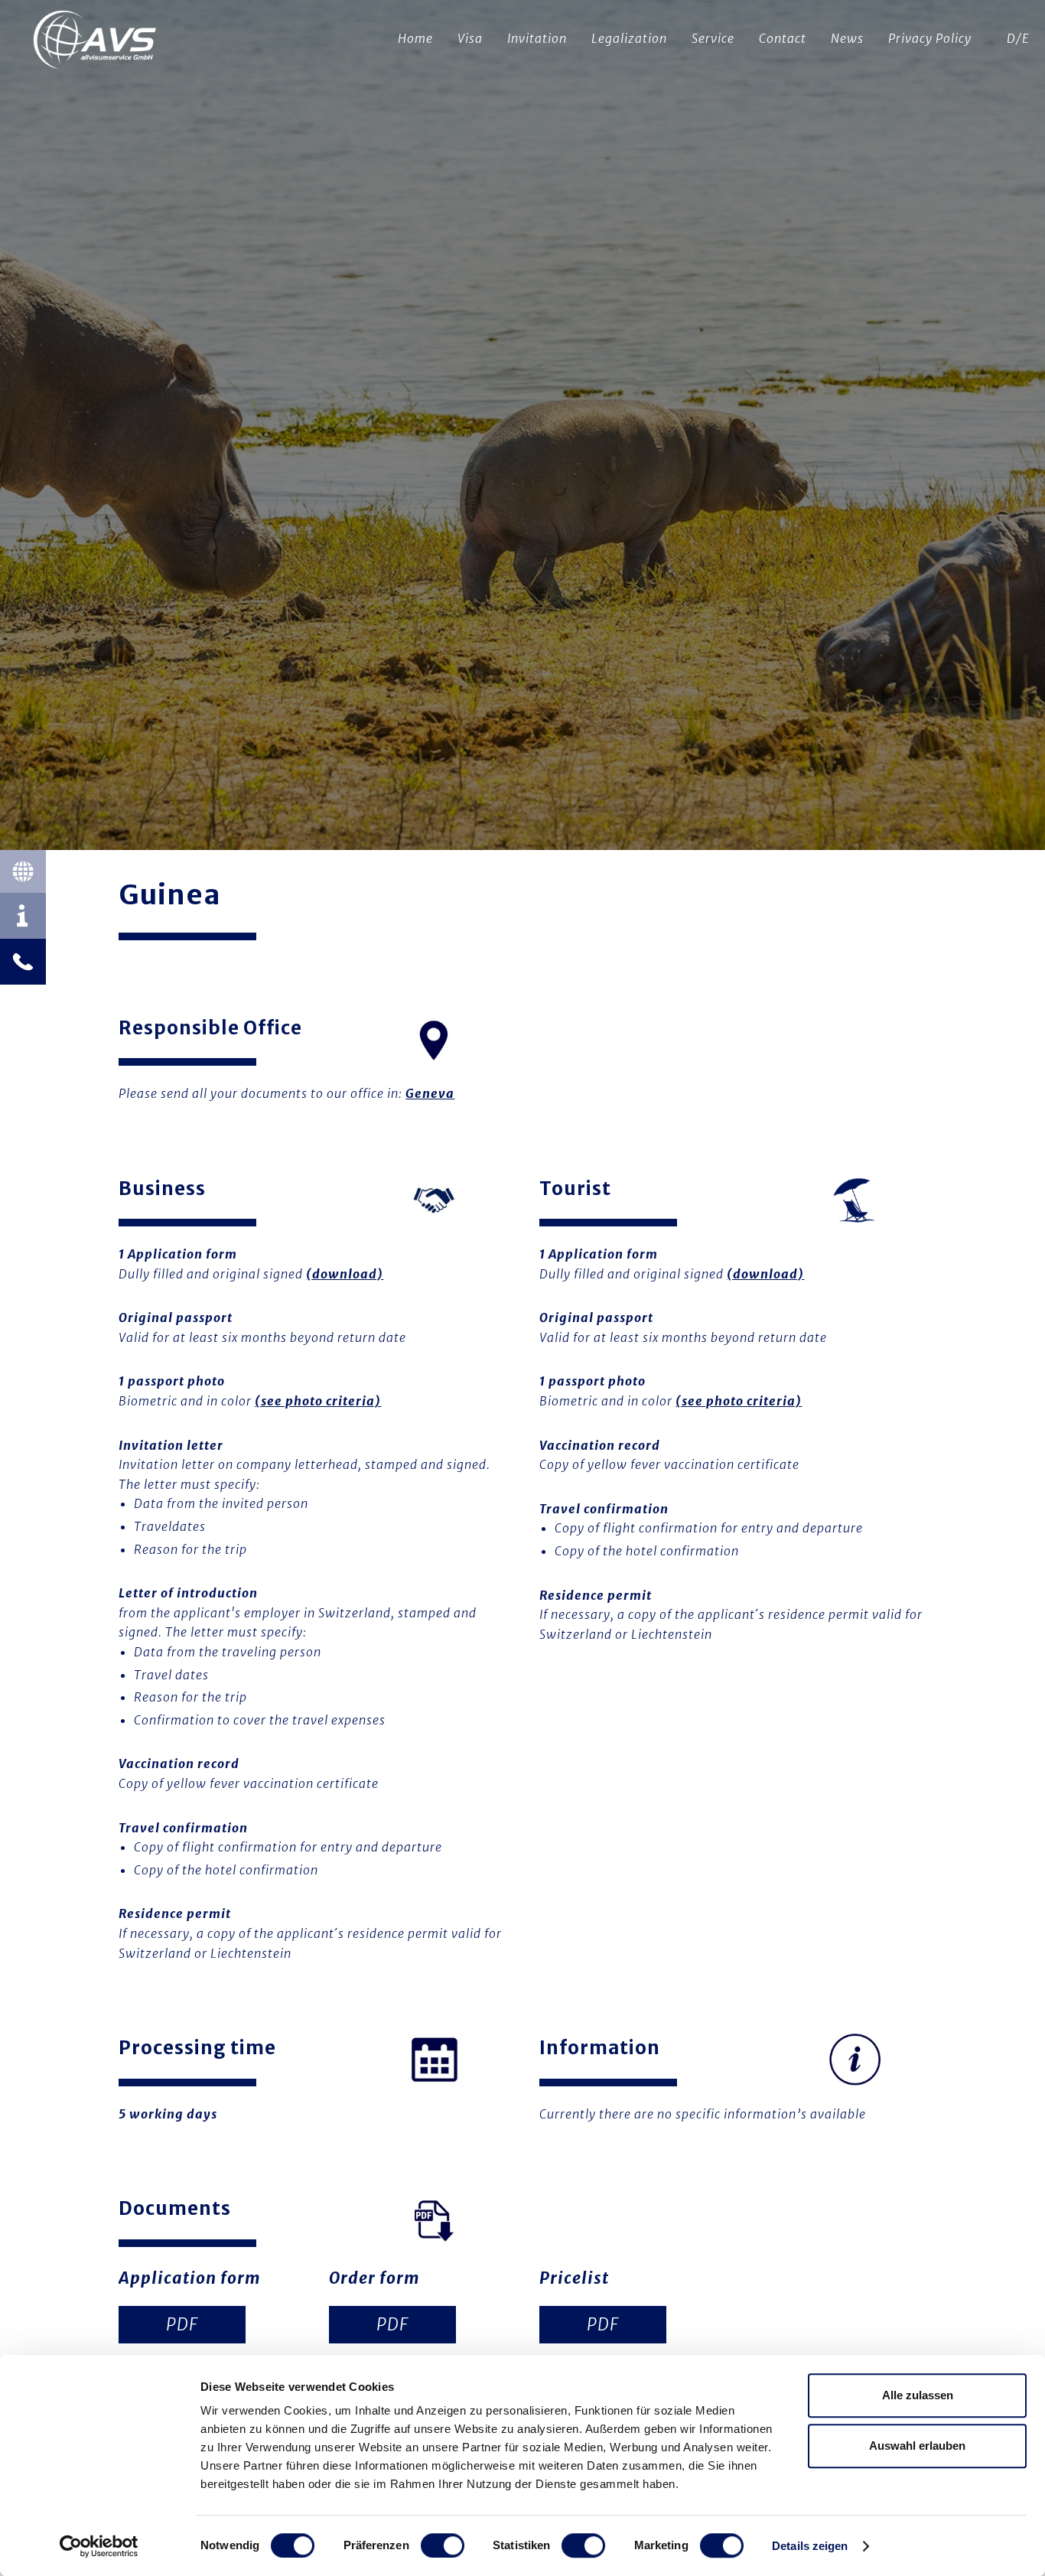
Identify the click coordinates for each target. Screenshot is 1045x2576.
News (847, 38)
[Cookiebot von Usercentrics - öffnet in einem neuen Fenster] (99, 2546)
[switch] (443, 2545)
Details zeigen (810, 2546)
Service (713, 38)
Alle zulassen (918, 2395)
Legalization (629, 38)
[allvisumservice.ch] (96, 42)
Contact (783, 38)
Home (415, 38)
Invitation (537, 38)
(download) (345, 1274)
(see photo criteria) (318, 1401)
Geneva (430, 1093)
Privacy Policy (930, 38)
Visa (470, 38)
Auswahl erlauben (917, 2446)
